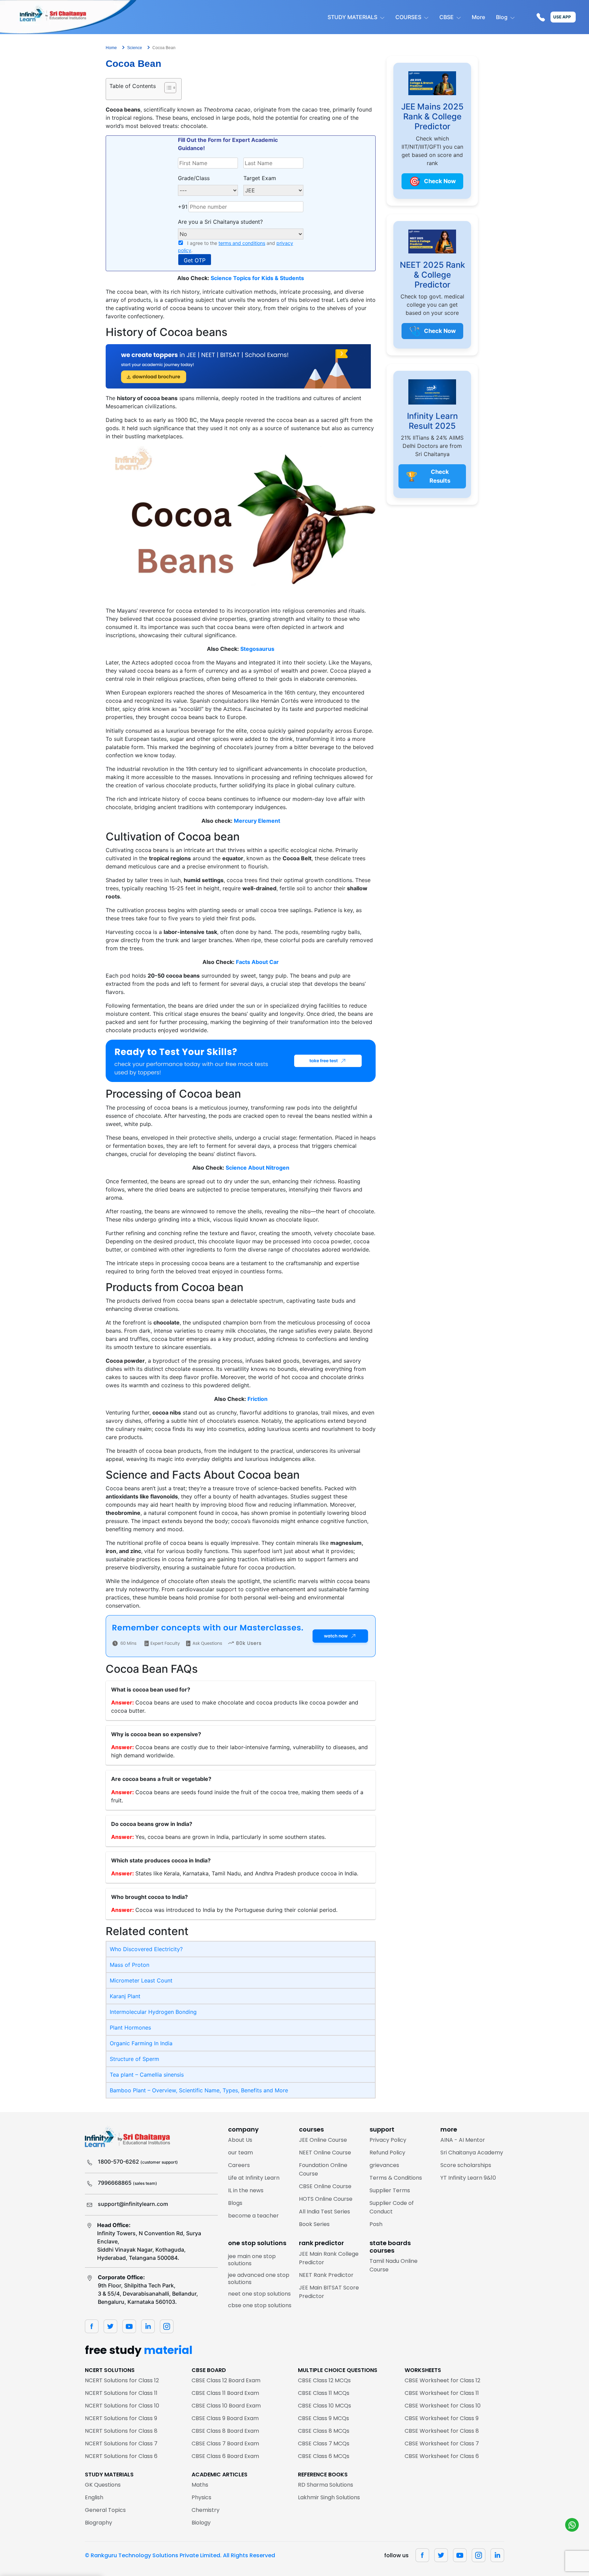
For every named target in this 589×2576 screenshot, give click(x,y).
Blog (502, 17)
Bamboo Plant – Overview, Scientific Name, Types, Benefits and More (199, 2090)
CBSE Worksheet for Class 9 (442, 2418)
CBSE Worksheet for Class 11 (442, 2393)
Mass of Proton (130, 1965)
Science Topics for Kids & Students (257, 278)
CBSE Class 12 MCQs (324, 2380)
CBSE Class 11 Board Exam (225, 2393)
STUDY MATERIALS (352, 17)
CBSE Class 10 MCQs (324, 2406)
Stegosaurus (257, 649)
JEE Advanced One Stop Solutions (259, 2279)
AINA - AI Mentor (463, 2140)
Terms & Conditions (396, 2178)
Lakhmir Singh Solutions (329, 2497)
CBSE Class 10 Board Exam (226, 2406)
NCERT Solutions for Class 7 (121, 2443)
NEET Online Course (325, 2153)
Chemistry (206, 2510)
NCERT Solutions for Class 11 (121, 2393)
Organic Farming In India (141, 2043)
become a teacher (253, 2216)
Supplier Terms (390, 2190)
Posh (376, 2224)
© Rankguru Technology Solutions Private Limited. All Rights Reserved (180, 2555)
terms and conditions (242, 243)
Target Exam (260, 178)
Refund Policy (387, 2153)
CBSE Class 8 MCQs (324, 2431)
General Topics (105, 2510)
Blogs (235, 2203)
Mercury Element (257, 821)
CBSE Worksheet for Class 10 (443, 2406)
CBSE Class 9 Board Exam (225, 2418)
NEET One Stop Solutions (259, 2294)
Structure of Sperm (134, 2059)
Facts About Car (257, 962)
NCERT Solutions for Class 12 (122, 2380)
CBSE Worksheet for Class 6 (442, 2456)
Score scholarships (466, 2165)
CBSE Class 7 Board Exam (225, 2443)
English (94, 2497)
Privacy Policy (388, 2140)
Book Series (314, 2224)
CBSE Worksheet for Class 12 (442, 2380)
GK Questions (103, 2485)
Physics (201, 2497)
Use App (562, 17)
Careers (239, 2165)
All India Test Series (324, 2212)
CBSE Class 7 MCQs (324, 2443)
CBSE (447, 17)
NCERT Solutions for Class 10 (122, 2406)
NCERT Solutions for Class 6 (121, 2456)
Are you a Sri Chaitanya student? (220, 222)
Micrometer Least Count (141, 1980)
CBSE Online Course (325, 2186)
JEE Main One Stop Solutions (252, 2260)
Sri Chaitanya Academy (472, 2153)
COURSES (408, 17)
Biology (201, 2523)
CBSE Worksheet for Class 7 (442, 2443)
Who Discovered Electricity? (146, 1949)
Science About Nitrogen (258, 1168)
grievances (384, 2165)
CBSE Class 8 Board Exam (225, 2431)
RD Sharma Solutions (326, 2485)
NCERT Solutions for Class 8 (121, 2431)
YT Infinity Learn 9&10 (468, 2178)
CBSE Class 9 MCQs (323, 2418)
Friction (258, 1399)
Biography (99, 2523)
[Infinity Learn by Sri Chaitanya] (68, 17)
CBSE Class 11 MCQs (324, 2393)
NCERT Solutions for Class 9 (121, 2418)
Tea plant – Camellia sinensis (147, 2075)
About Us (240, 2140)
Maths (200, 2485)
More (478, 17)
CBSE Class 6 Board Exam (225, 2456)
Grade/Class (194, 178)
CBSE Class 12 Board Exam (226, 2380)
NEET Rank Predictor (326, 2275)
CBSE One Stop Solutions (260, 2305)
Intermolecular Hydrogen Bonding (153, 2012)
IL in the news (246, 2190)
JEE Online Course (323, 2140)
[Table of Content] (170, 88)
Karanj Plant (125, 1996)
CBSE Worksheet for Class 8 (442, 2431)
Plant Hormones (130, 2028)
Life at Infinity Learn (254, 2178)
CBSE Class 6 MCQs (324, 2456)
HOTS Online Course (326, 2199)
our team (240, 2153)
